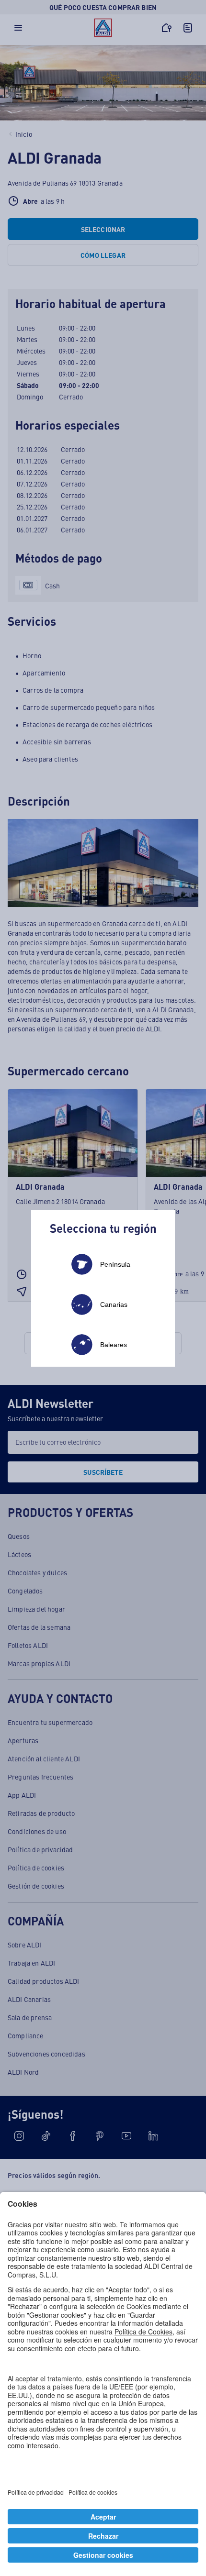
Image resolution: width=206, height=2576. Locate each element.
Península (115, 1264)
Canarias (114, 1305)
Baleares (114, 1345)
